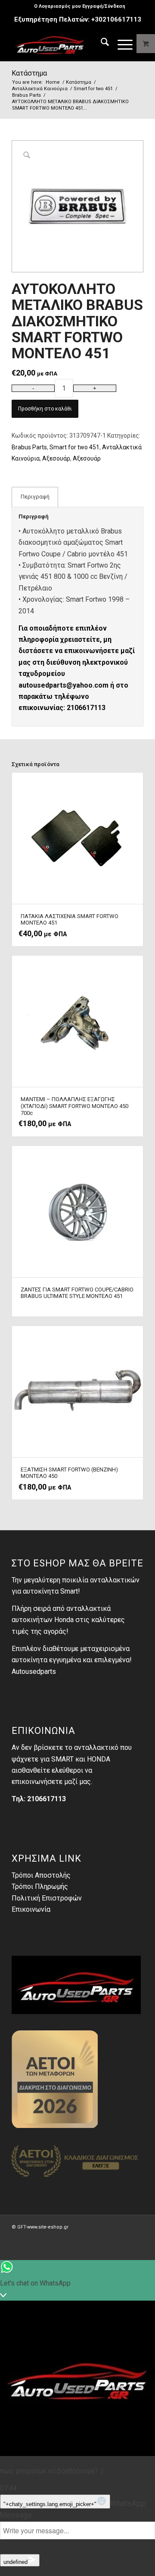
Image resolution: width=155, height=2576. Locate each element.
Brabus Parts (29, 447)
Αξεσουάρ (56, 458)
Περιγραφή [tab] (35, 497)
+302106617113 (116, 19)
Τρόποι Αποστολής (41, 1875)
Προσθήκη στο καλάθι (45, 409)
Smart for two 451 (74, 447)
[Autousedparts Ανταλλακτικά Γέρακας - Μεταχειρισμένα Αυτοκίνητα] (64, 44)
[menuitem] (80, 6)
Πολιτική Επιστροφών (47, 1898)
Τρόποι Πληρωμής (40, 1886)
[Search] (101, 44)
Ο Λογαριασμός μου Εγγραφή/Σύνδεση (80, 6)
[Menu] (121, 44)
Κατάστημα (29, 73)
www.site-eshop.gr (48, 2227)
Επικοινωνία (31, 1909)
